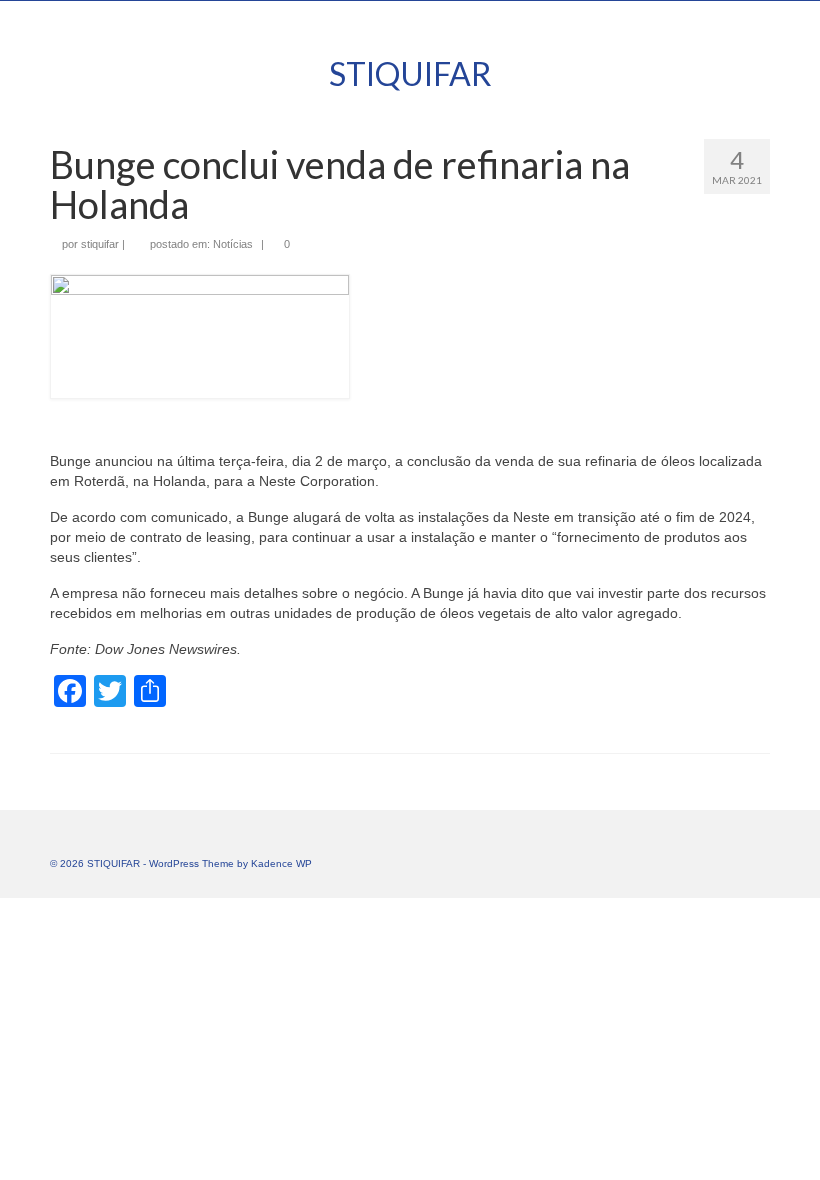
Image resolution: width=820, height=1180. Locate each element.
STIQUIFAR (410, 73)
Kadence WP (281, 863)
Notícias (233, 244)
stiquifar (100, 244)
